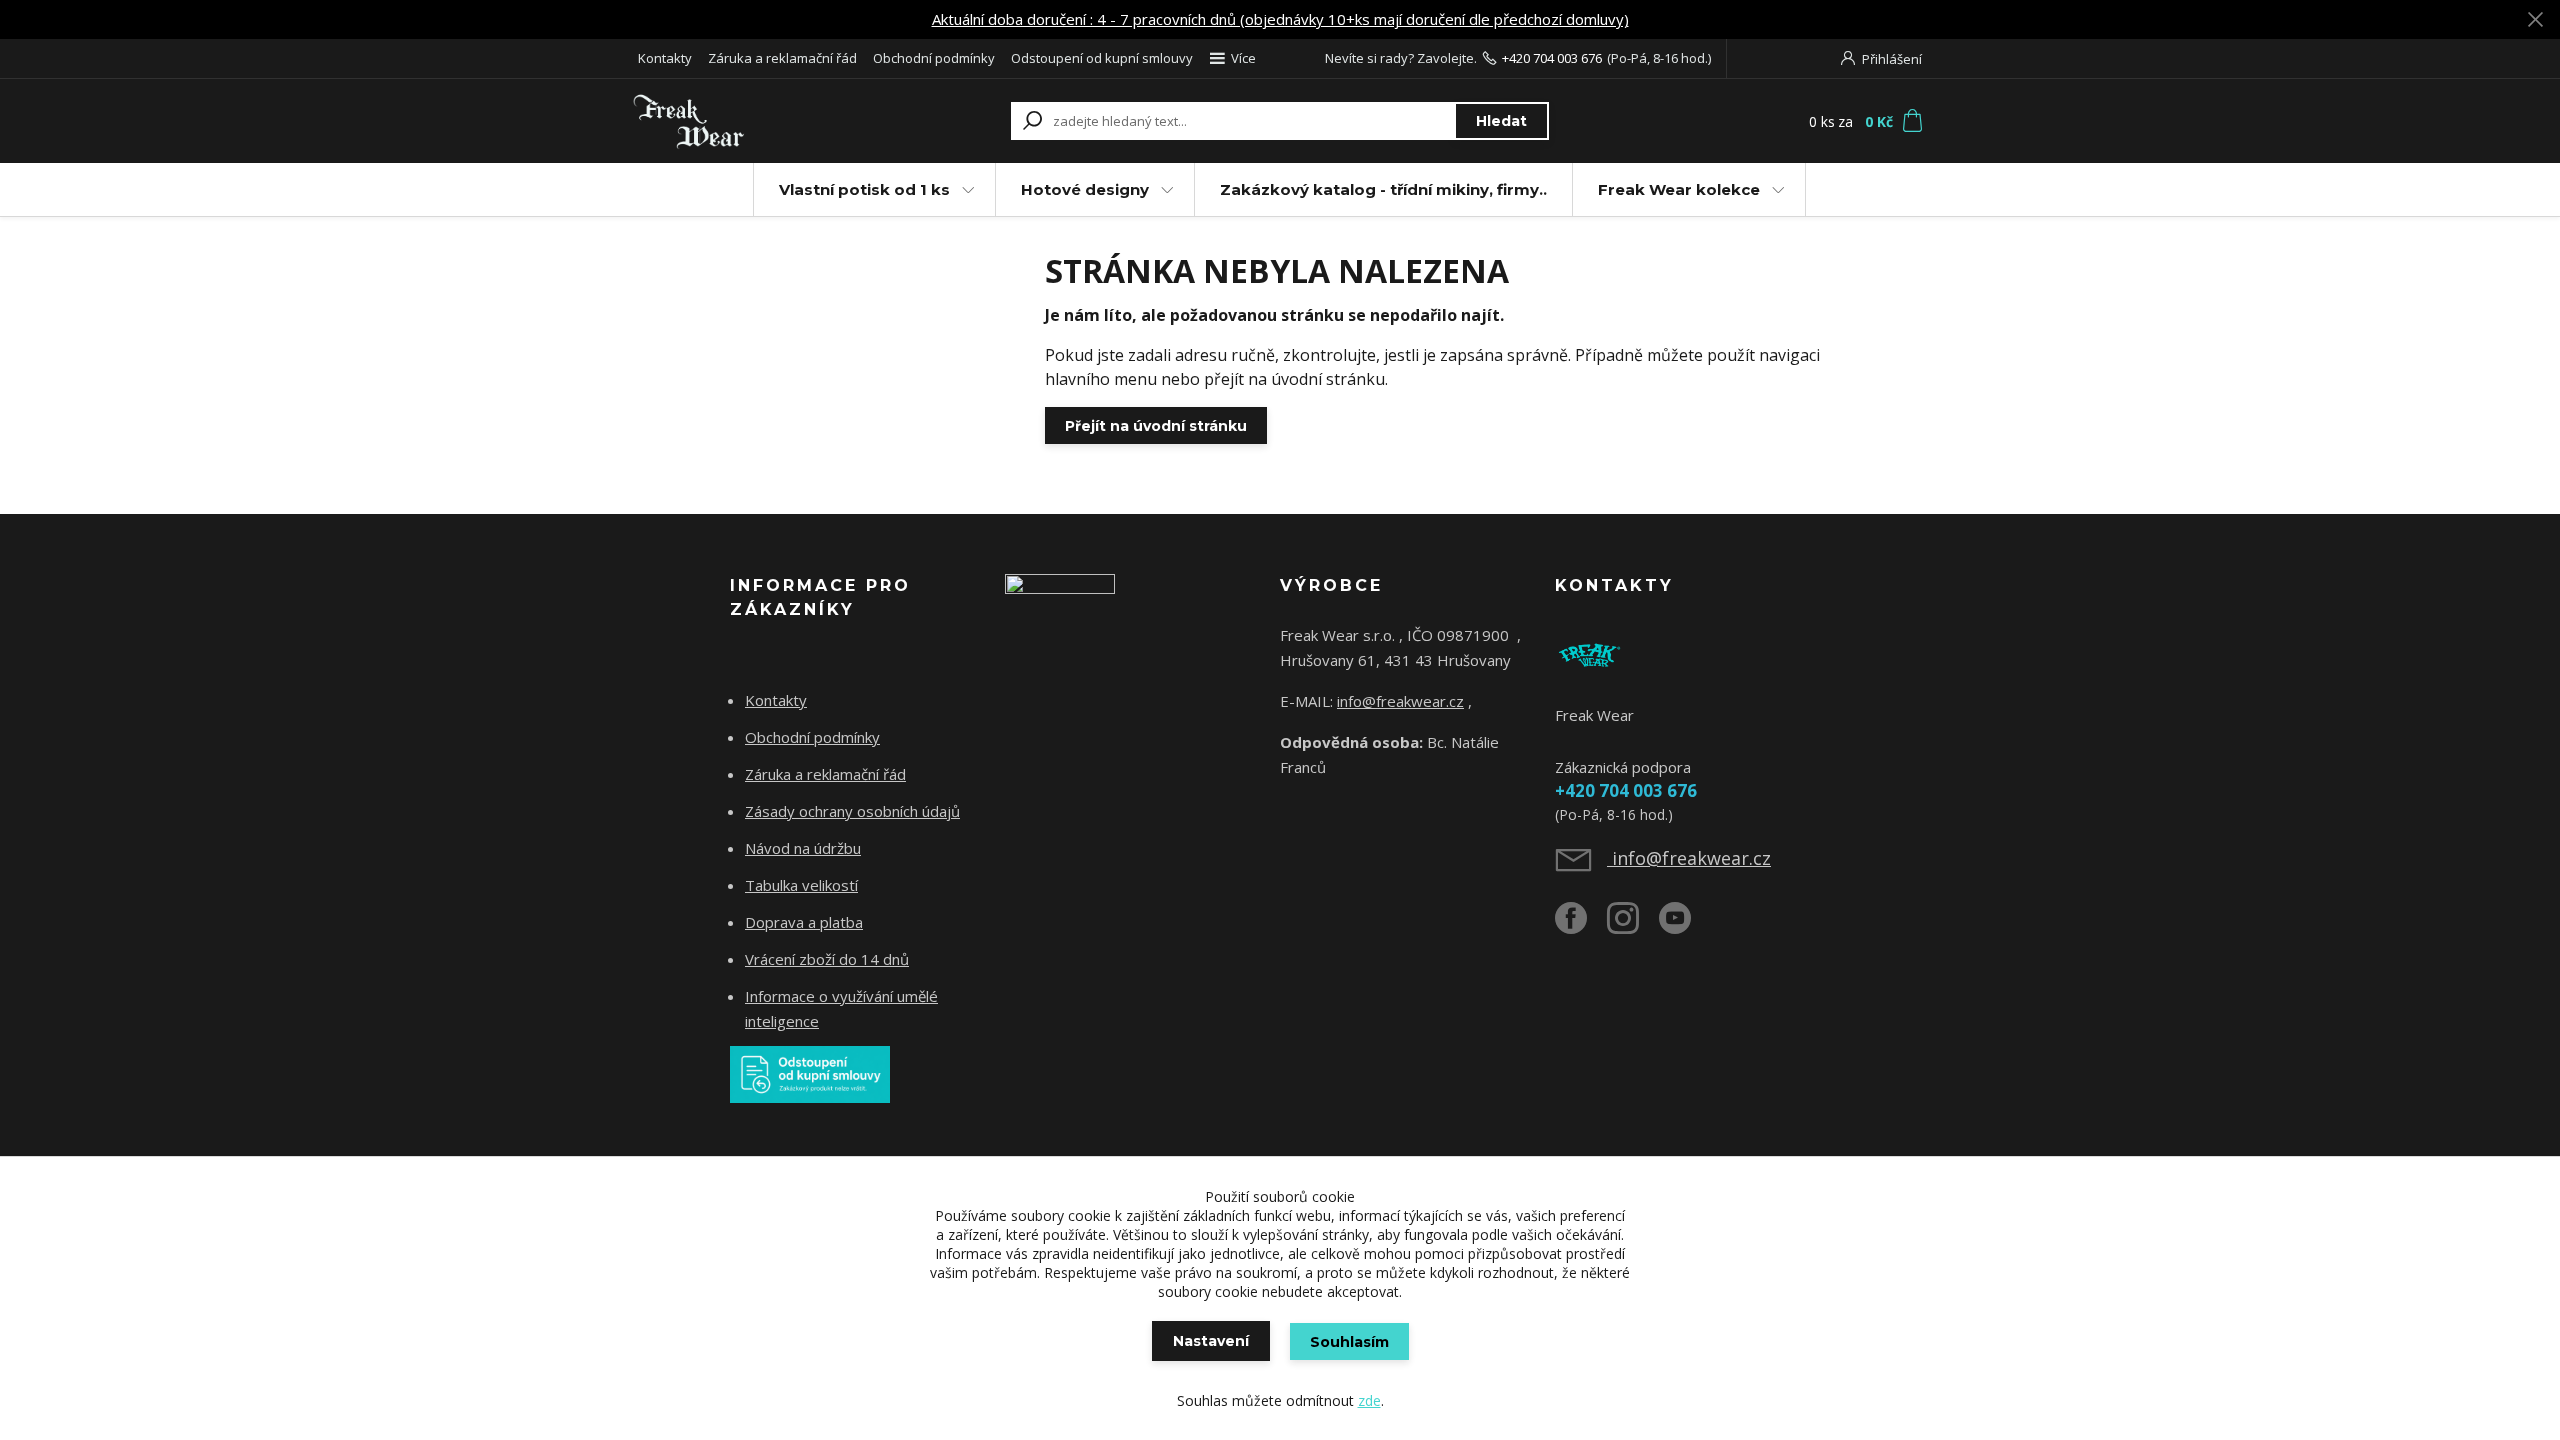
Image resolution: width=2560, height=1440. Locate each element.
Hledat (1501, 121)
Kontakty (665, 58)
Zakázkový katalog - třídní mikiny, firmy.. (1383, 189)
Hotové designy (1085, 189)
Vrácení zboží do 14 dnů (827, 959)
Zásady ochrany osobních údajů (852, 811)
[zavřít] (2535, 20)
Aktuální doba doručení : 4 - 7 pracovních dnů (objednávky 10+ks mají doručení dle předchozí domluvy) (1280, 19)
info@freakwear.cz (1400, 701)
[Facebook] (1581, 926)
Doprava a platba (804, 922)
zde (1369, 1400)
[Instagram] (1633, 926)
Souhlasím (1349, 1342)
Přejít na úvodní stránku (1156, 426)
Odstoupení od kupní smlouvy (1102, 58)
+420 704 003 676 (1552, 58)
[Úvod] (752, 121)
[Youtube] (1685, 926)
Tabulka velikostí (801, 885)
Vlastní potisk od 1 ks (864, 189)
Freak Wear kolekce (1679, 189)
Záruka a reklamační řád (782, 58)
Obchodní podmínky (934, 58)
